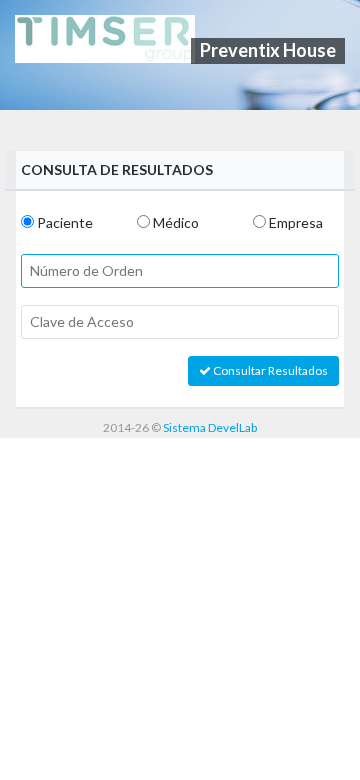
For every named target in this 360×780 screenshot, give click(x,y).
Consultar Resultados (269, 370)
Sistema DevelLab (210, 427)
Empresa (296, 222)
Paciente (65, 222)
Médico (176, 222)
